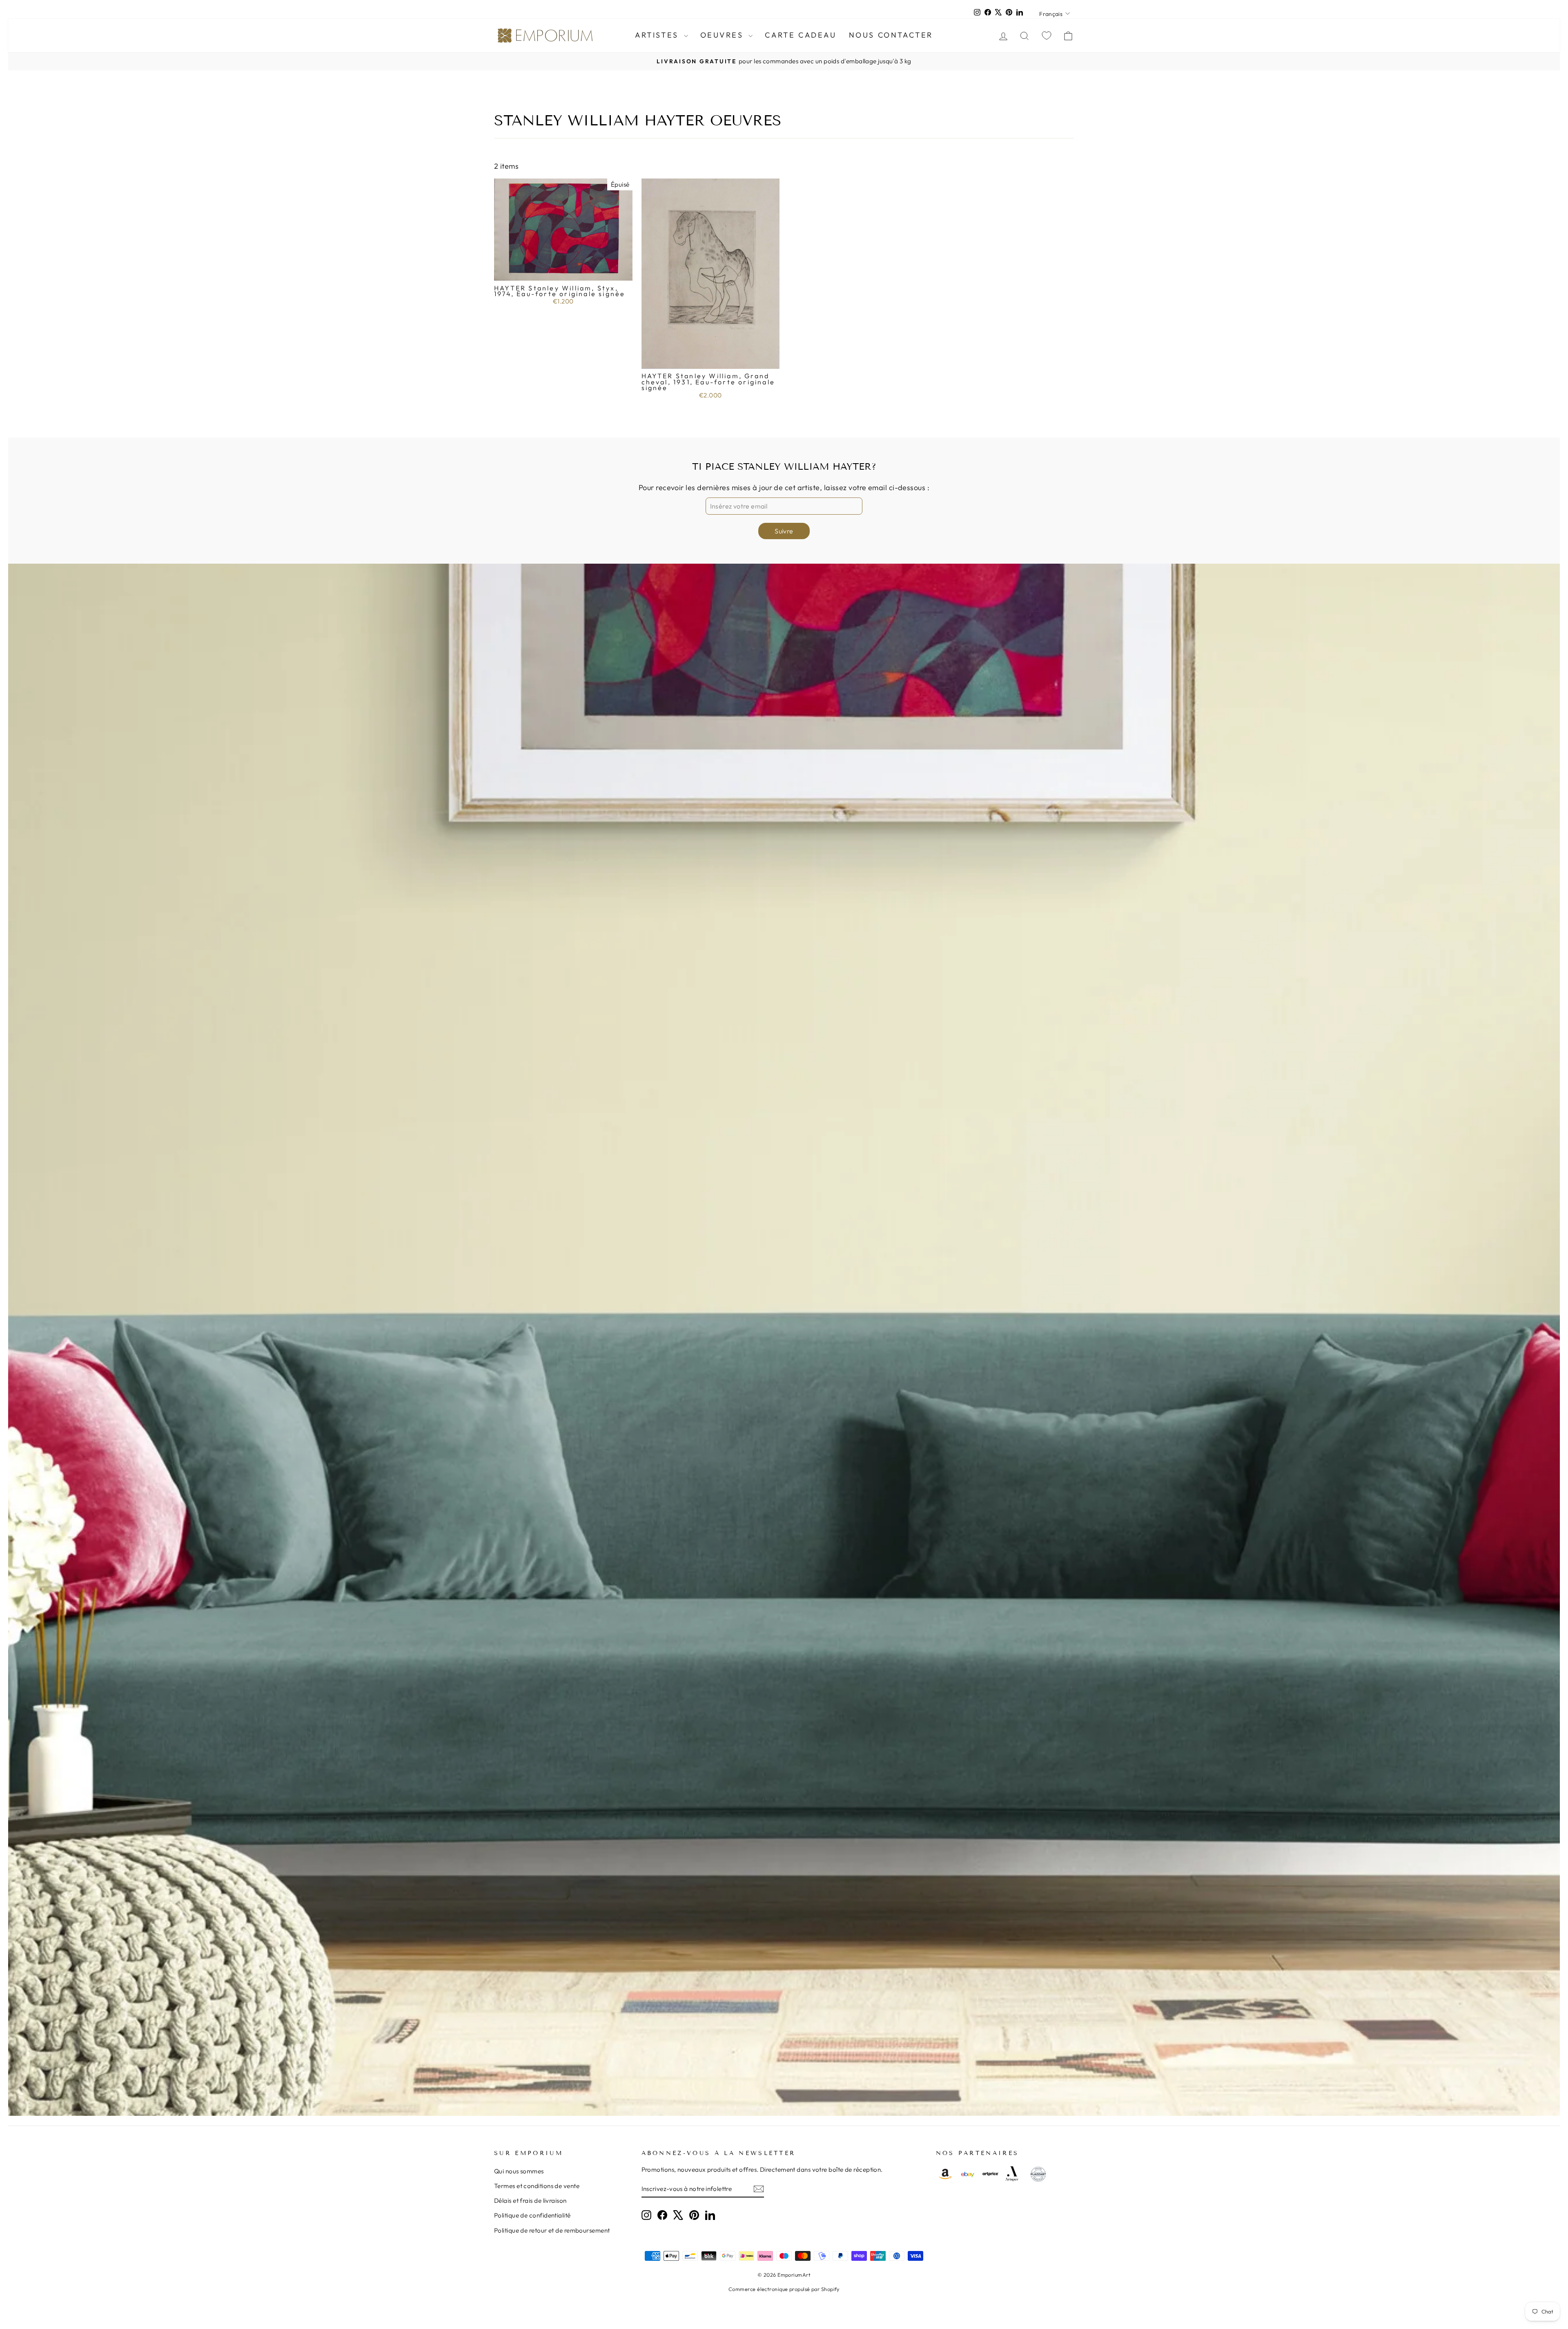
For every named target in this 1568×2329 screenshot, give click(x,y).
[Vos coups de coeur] (1047, 35)
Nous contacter (891, 35)
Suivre (784, 531)
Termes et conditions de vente (537, 2186)
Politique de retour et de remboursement (552, 2230)
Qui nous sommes (519, 2171)
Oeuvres (724, 35)
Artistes (658, 35)
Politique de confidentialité (532, 2215)
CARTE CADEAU (801, 35)
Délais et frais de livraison (530, 2201)
